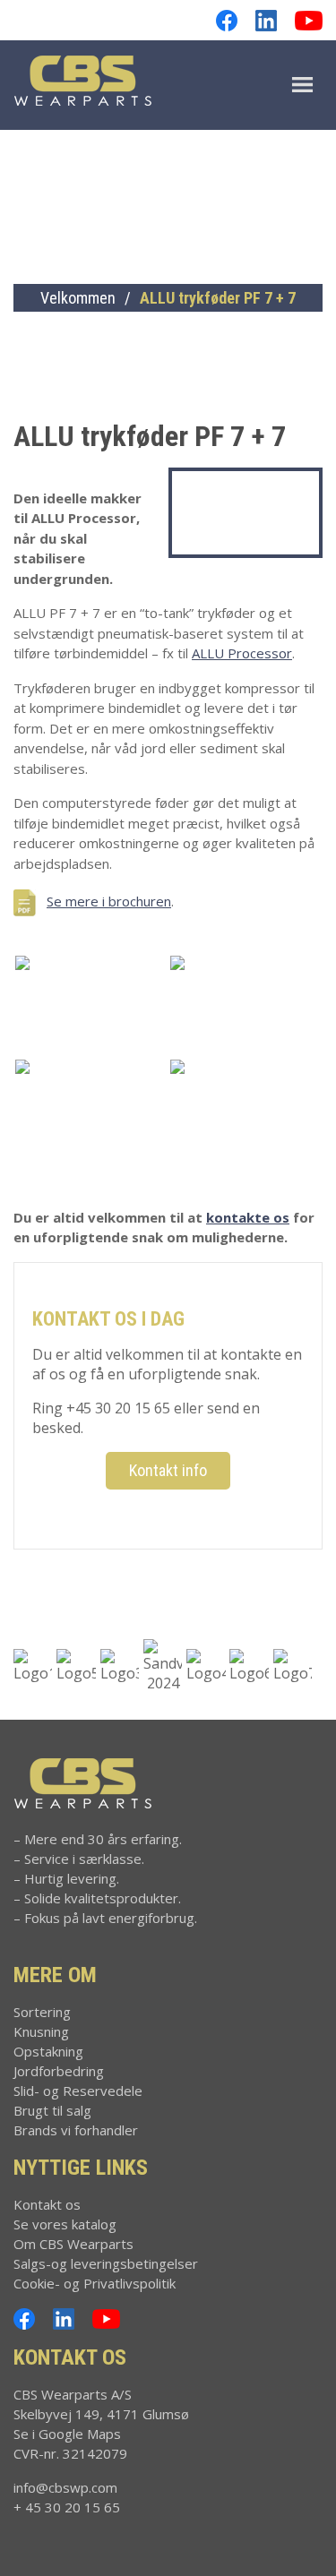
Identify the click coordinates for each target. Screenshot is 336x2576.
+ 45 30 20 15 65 (67, 2507)
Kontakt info (168, 1470)
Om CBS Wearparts (73, 2244)
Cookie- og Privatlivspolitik (95, 2283)
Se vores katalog (65, 2224)
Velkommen (78, 298)
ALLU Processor (242, 653)
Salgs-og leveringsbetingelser (106, 2263)
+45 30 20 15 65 (118, 1408)
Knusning (41, 2031)
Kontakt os (47, 2204)
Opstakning (48, 2051)
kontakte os (248, 1217)
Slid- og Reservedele (78, 2091)
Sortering (42, 2012)
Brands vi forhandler (76, 2130)
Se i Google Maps (67, 2434)
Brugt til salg (52, 2110)
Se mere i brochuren (109, 901)
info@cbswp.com (65, 2487)
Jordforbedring (59, 2071)
